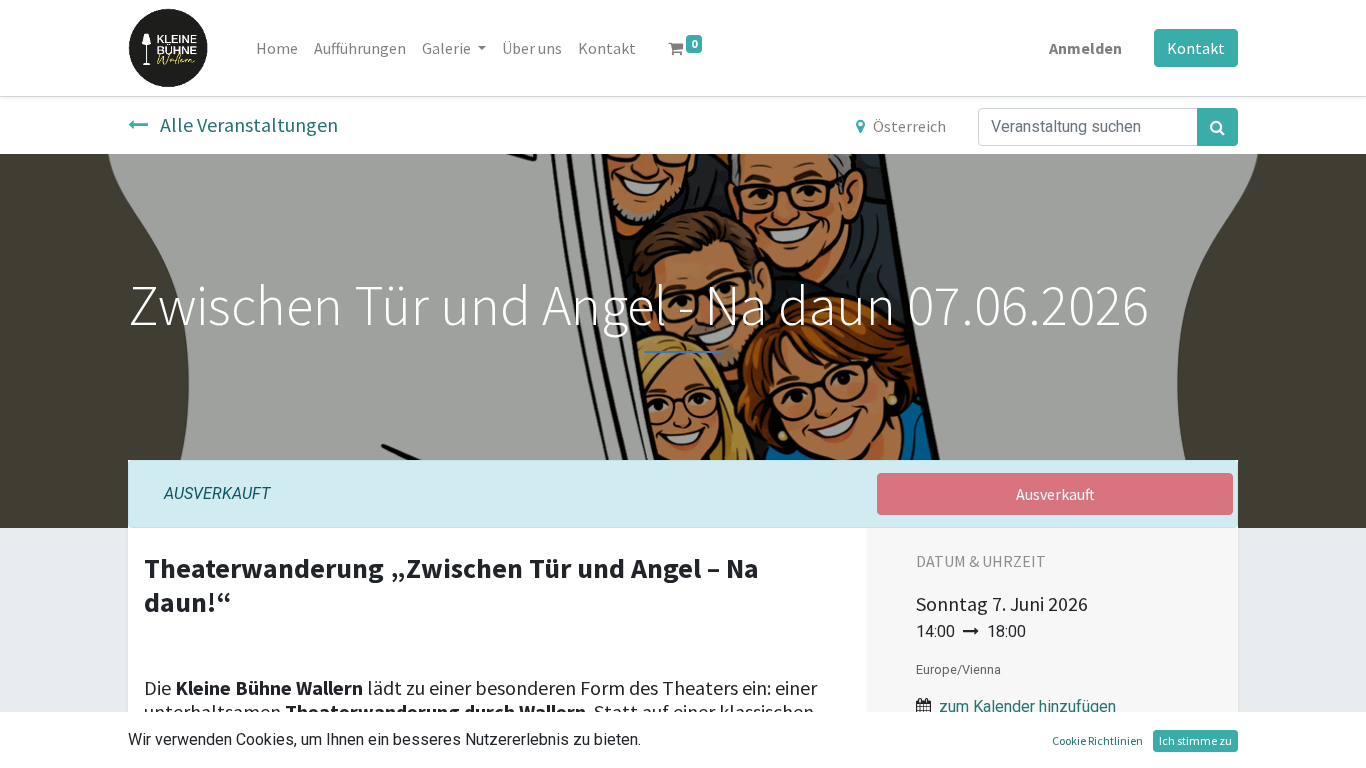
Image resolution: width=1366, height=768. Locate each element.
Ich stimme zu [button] (1195, 740)
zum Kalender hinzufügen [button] (1027, 706)
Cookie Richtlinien (1097, 740)
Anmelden (1085, 48)
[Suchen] (1217, 127)
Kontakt (1196, 48)
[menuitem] (277, 48)
